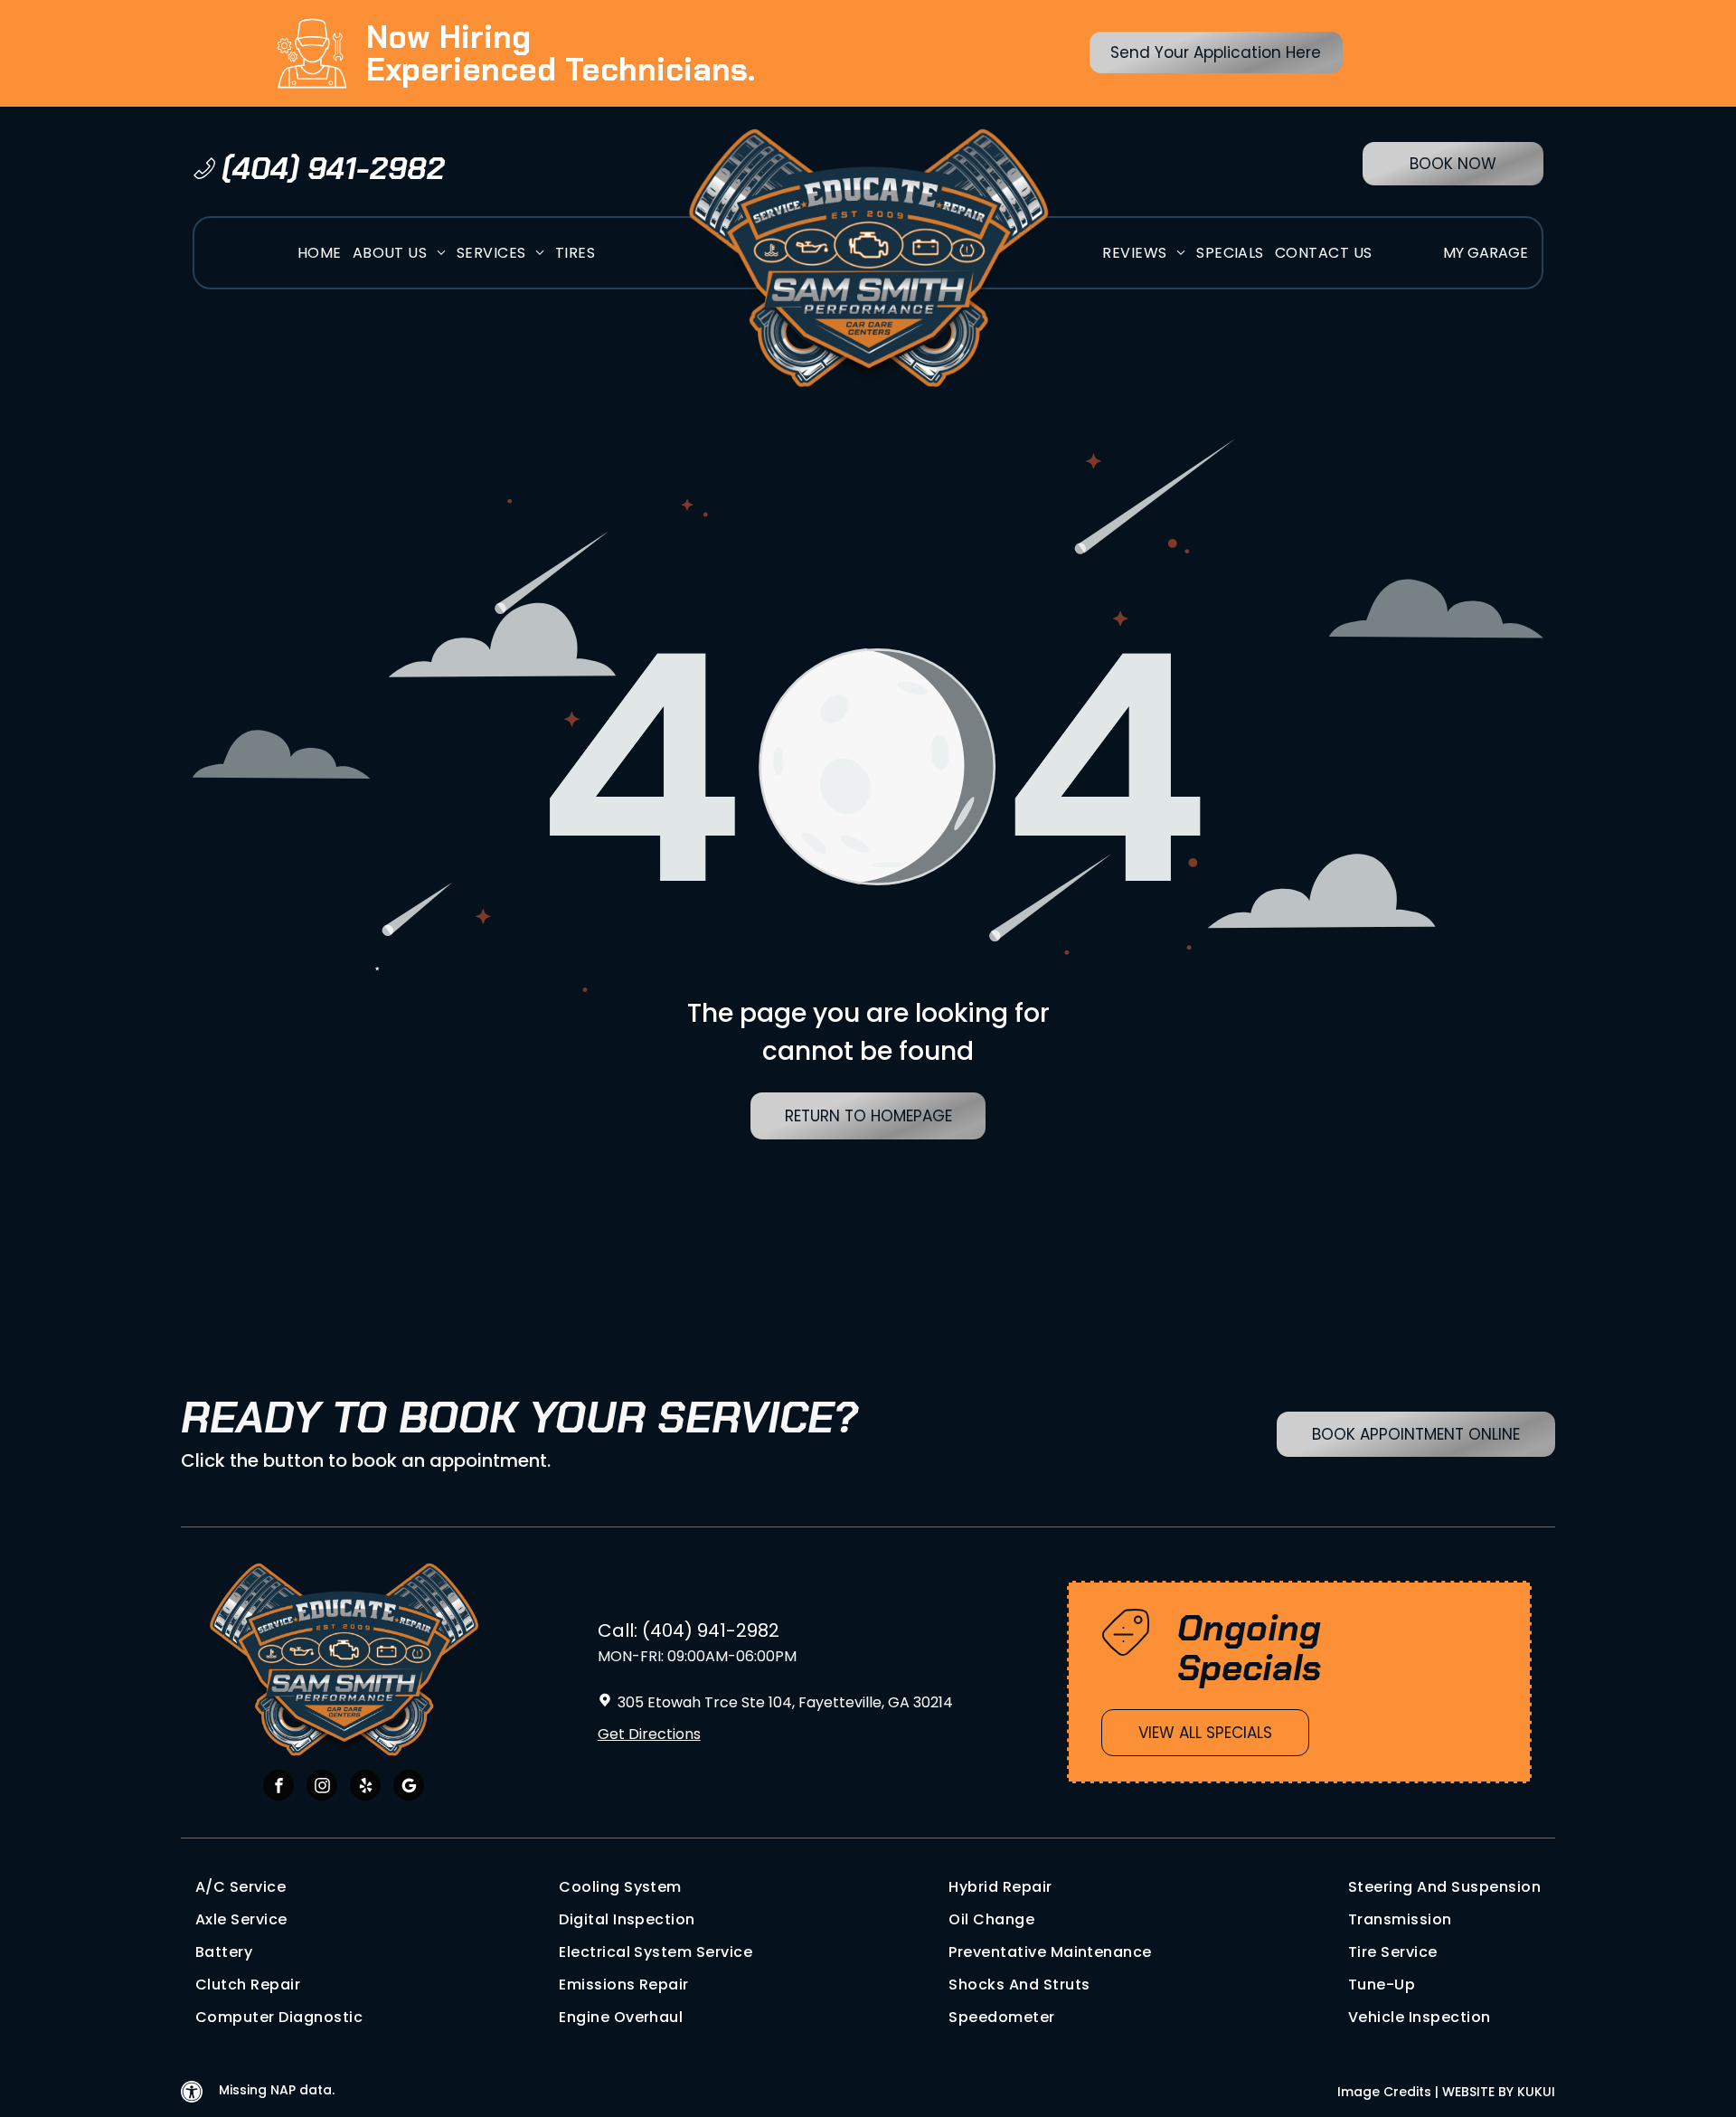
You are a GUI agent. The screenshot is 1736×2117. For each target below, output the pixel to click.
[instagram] (322, 1787)
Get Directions (649, 1734)
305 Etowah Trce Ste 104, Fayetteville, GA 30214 (785, 1702)
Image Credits (1384, 2092)
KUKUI (1536, 2092)
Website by (1478, 2092)
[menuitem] (320, 253)
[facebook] (278, 1787)
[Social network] (409, 1787)
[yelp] (365, 1787)
